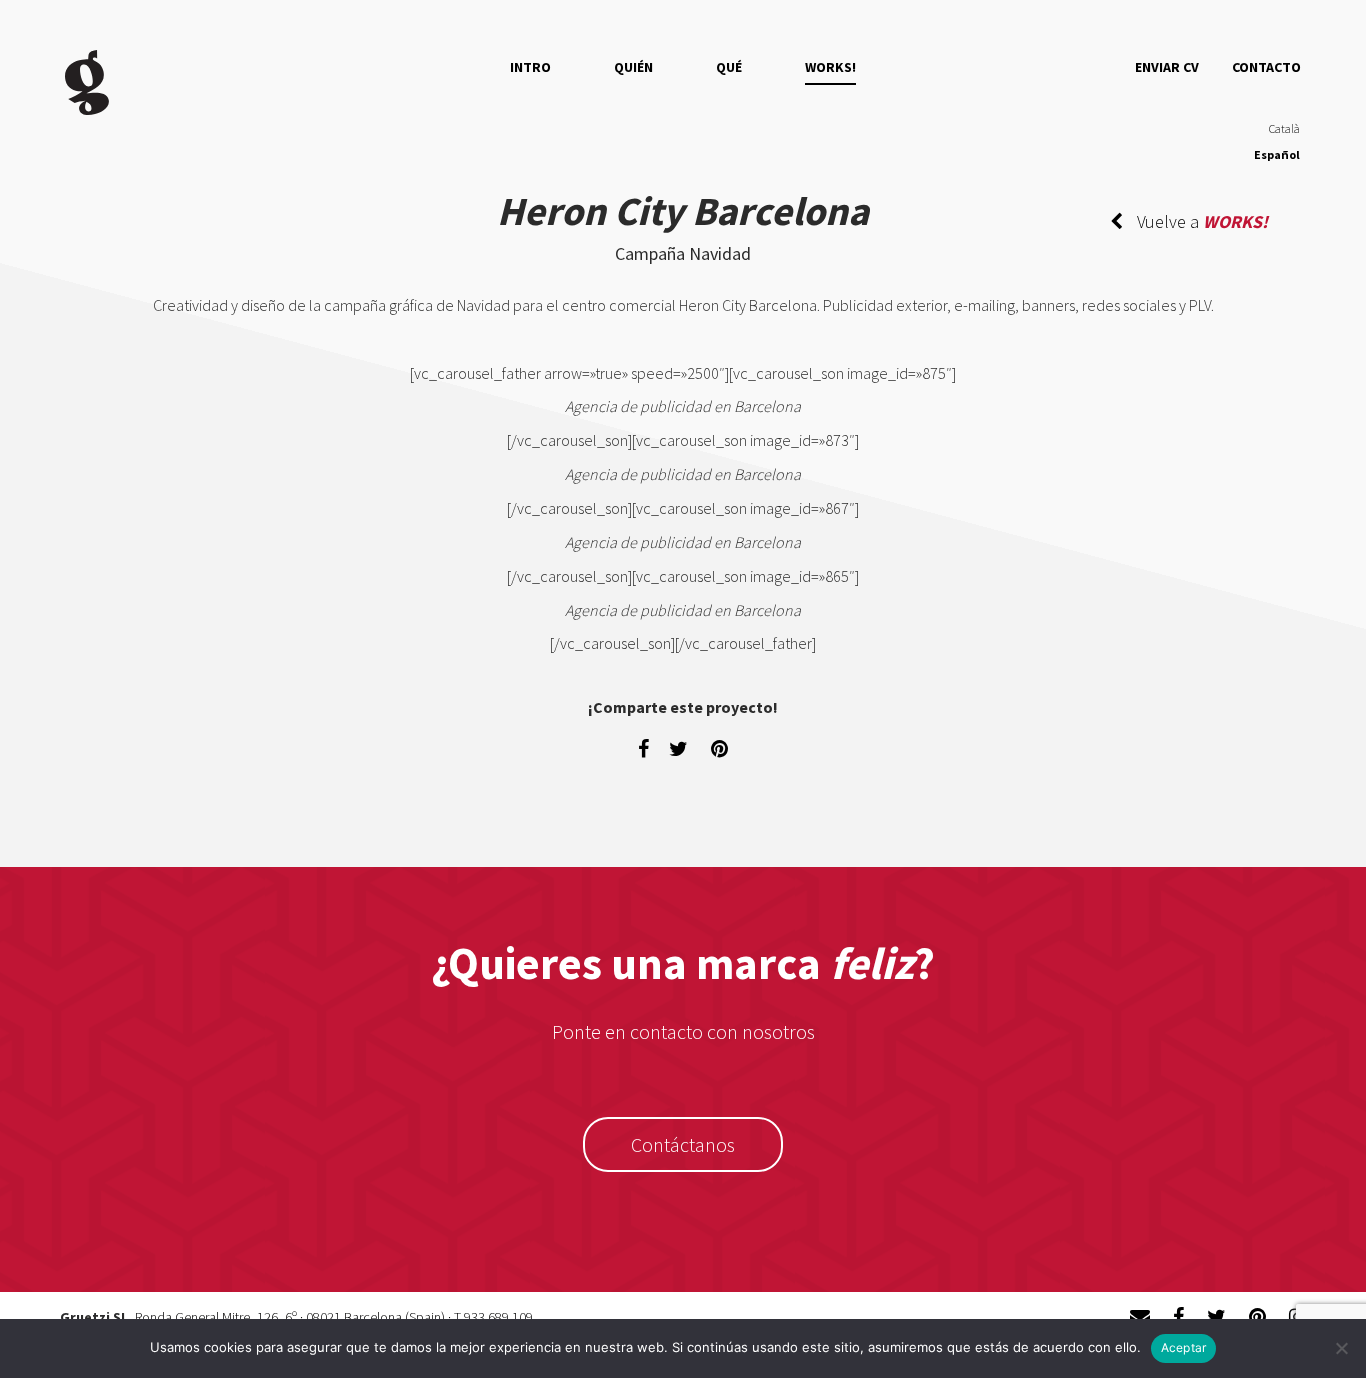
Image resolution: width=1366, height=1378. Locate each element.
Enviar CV (1167, 67)
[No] (1341, 1348)
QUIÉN (633, 67)
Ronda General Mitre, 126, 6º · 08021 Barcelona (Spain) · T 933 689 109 (334, 1317)
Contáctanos (683, 1144)
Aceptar (1184, 1347)
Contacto (1266, 67)
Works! (830, 67)
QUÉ (729, 67)
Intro (530, 67)
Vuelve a (1200, 221)
